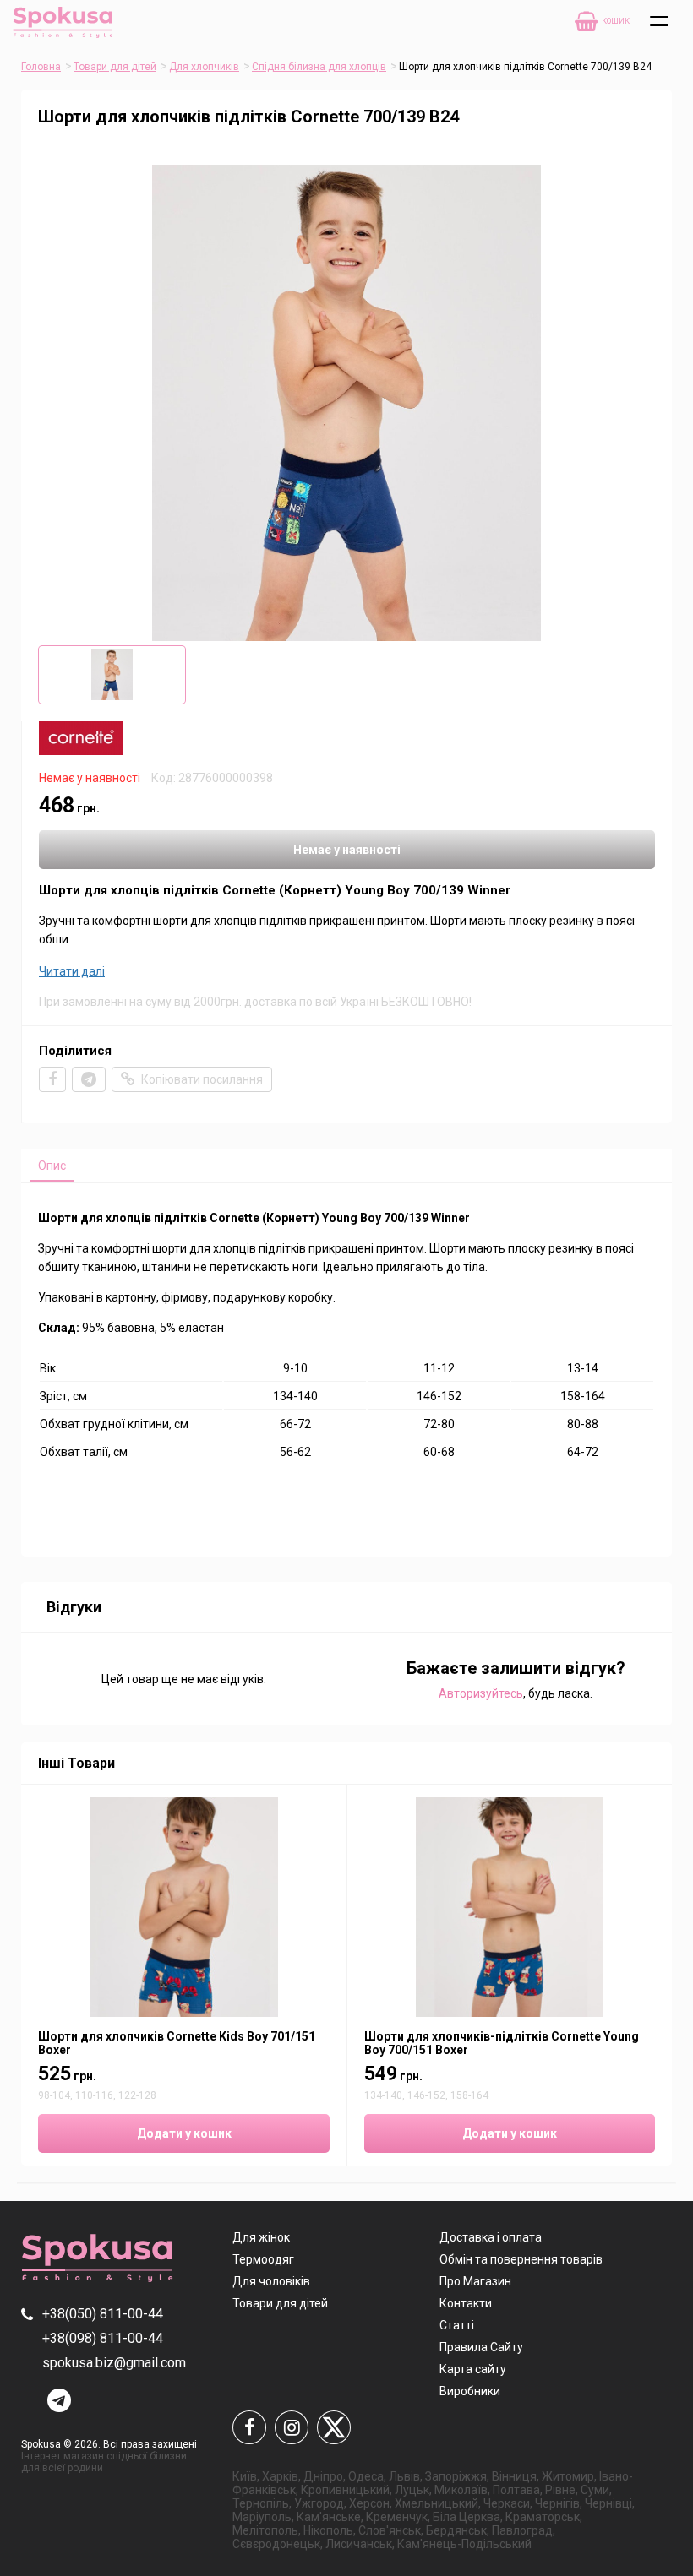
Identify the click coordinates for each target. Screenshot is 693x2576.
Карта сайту (473, 2369)
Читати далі (72, 971)
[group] (346, 403)
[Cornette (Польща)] (81, 751)
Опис (52, 1166)
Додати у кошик (184, 2133)
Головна (41, 67)
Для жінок (261, 2237)
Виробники (470, 2391)
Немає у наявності (347, 850)
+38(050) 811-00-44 (103, 2314)
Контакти (466, 2303)
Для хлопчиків (204, 67)
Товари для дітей (115, 67)
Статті (457, 2325)
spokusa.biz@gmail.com (114, 2363)
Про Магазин (475, 2281)
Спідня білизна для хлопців (319, 67)
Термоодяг (263, 2259)
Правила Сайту (481, 2347)
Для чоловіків (271, 2281)
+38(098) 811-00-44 (103, 2338)
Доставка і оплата (491, 2237)
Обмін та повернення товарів (521, 2259)
